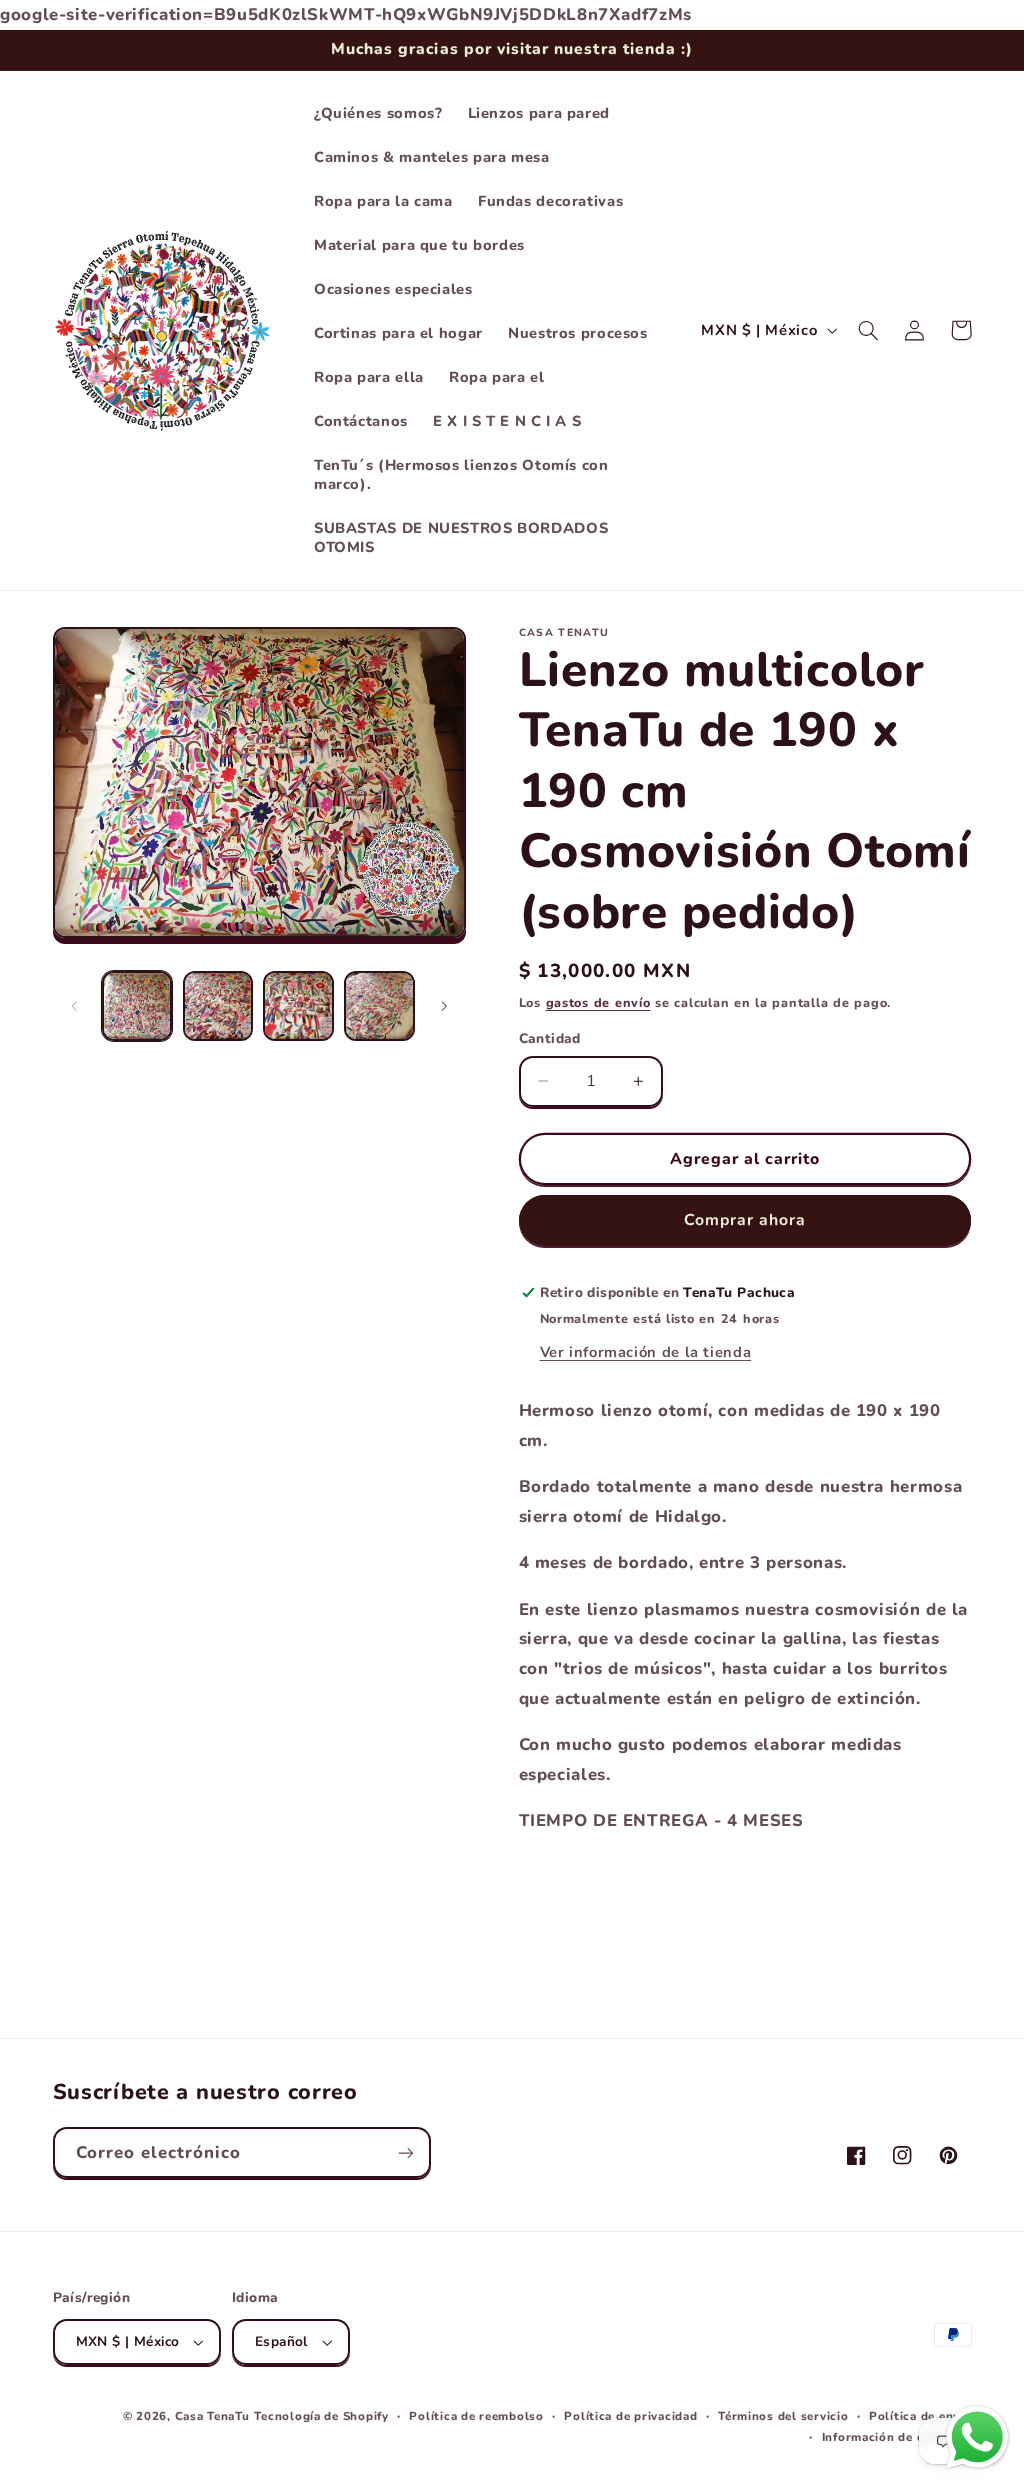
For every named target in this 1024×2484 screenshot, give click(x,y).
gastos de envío (598, 1002)
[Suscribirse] (405, 2152)
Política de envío (920, 2416)
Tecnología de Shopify (321, 2416)
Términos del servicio (783, 2416)
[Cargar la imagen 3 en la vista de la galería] (298, 1006)
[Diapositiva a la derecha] (444, 1006)
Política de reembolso (476, 2416)
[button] (869, 330)
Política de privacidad (630, 2416)
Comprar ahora (745, 1220)
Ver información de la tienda (646, 1352)
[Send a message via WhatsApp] (977, 2437)
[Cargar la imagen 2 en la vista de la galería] (218, 1006)
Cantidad (550, 1038)
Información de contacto (897, 2437)
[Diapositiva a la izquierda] (75, 1006)
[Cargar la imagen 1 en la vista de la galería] (137, 1006)
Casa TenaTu (212, 2416)
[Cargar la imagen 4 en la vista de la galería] (379, 1006)
